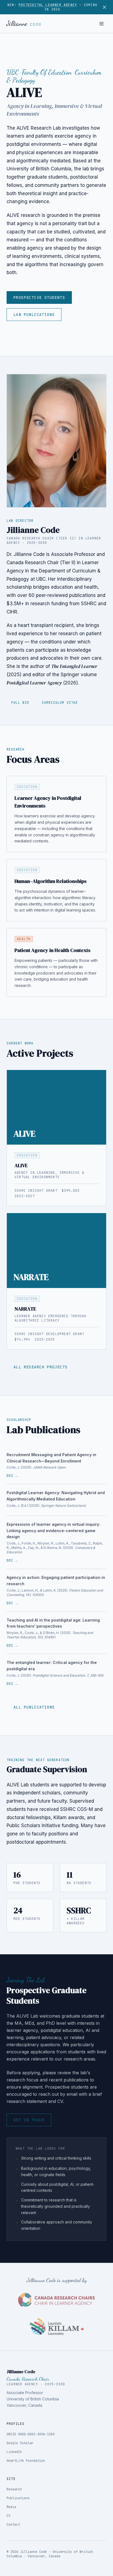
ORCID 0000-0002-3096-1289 (31, 2434)
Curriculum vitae (60, 703)
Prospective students (39, 298)
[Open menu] (101, 24)
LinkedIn (14, 2452)
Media (11, 2507)
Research (14, 2489)
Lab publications (34, 315)
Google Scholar (20, 2443)
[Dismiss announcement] (104, 7)
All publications (34, 1707)
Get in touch (29, 2120)
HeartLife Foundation (26, 2461)
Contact (13, 2525)
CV (9, 2516)
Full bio (20, 703)
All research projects (40, 1367)
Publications (18, 2498)
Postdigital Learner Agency (48, 5)
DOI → (12, 1476)
